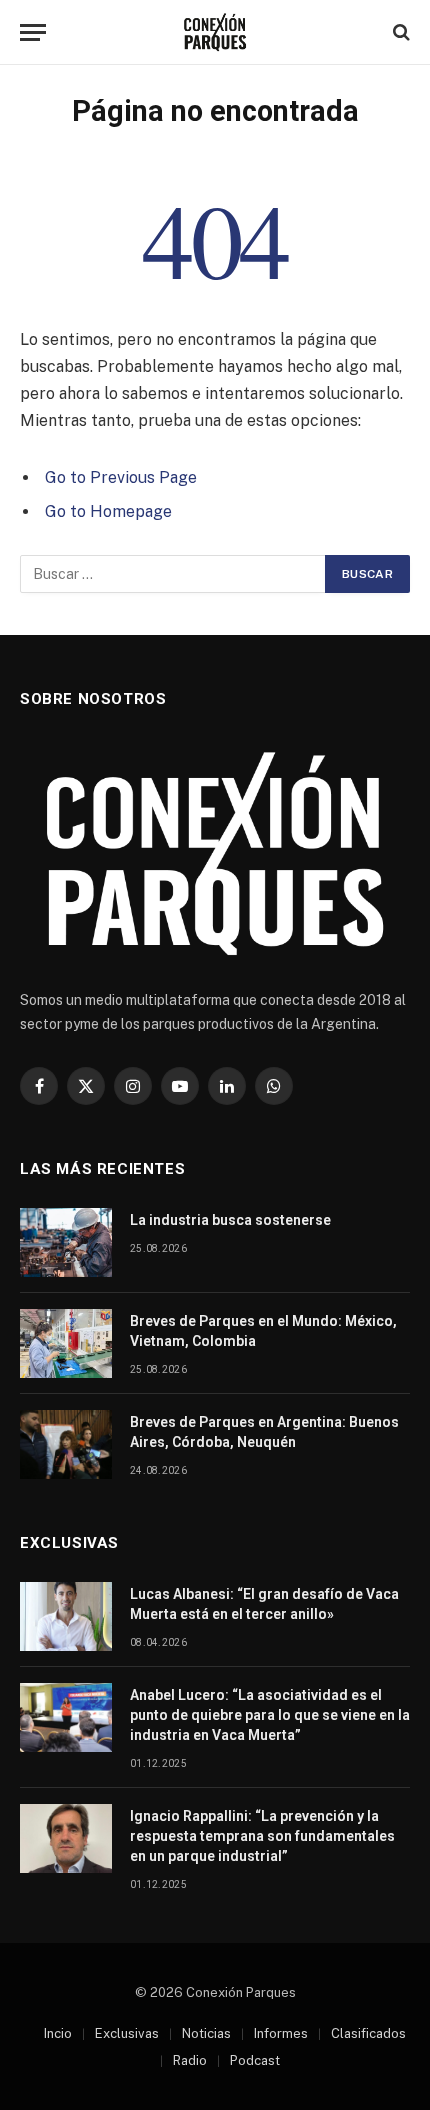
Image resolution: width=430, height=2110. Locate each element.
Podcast (255, 2060)
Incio (58, 2033)
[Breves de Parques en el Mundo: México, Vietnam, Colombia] (66, 1343)
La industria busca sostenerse (230, 1220)
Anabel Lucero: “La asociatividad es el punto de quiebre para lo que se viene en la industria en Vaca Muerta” (270, 1715)
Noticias (206, 2033)
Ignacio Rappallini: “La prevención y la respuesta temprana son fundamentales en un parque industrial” (262, 1836)
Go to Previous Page (121, 477)
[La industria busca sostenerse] (66, 1242)
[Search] (399, 32)
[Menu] (33, 32)
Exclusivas (127, 2033)
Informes (281, 2033)
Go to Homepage (108, 511)
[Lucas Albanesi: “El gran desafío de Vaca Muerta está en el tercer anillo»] (66, 1616)
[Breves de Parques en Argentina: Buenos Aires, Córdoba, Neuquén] (66, 1444)
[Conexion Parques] (215, 32)
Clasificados (368, 2033)
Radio (190, 2060)
